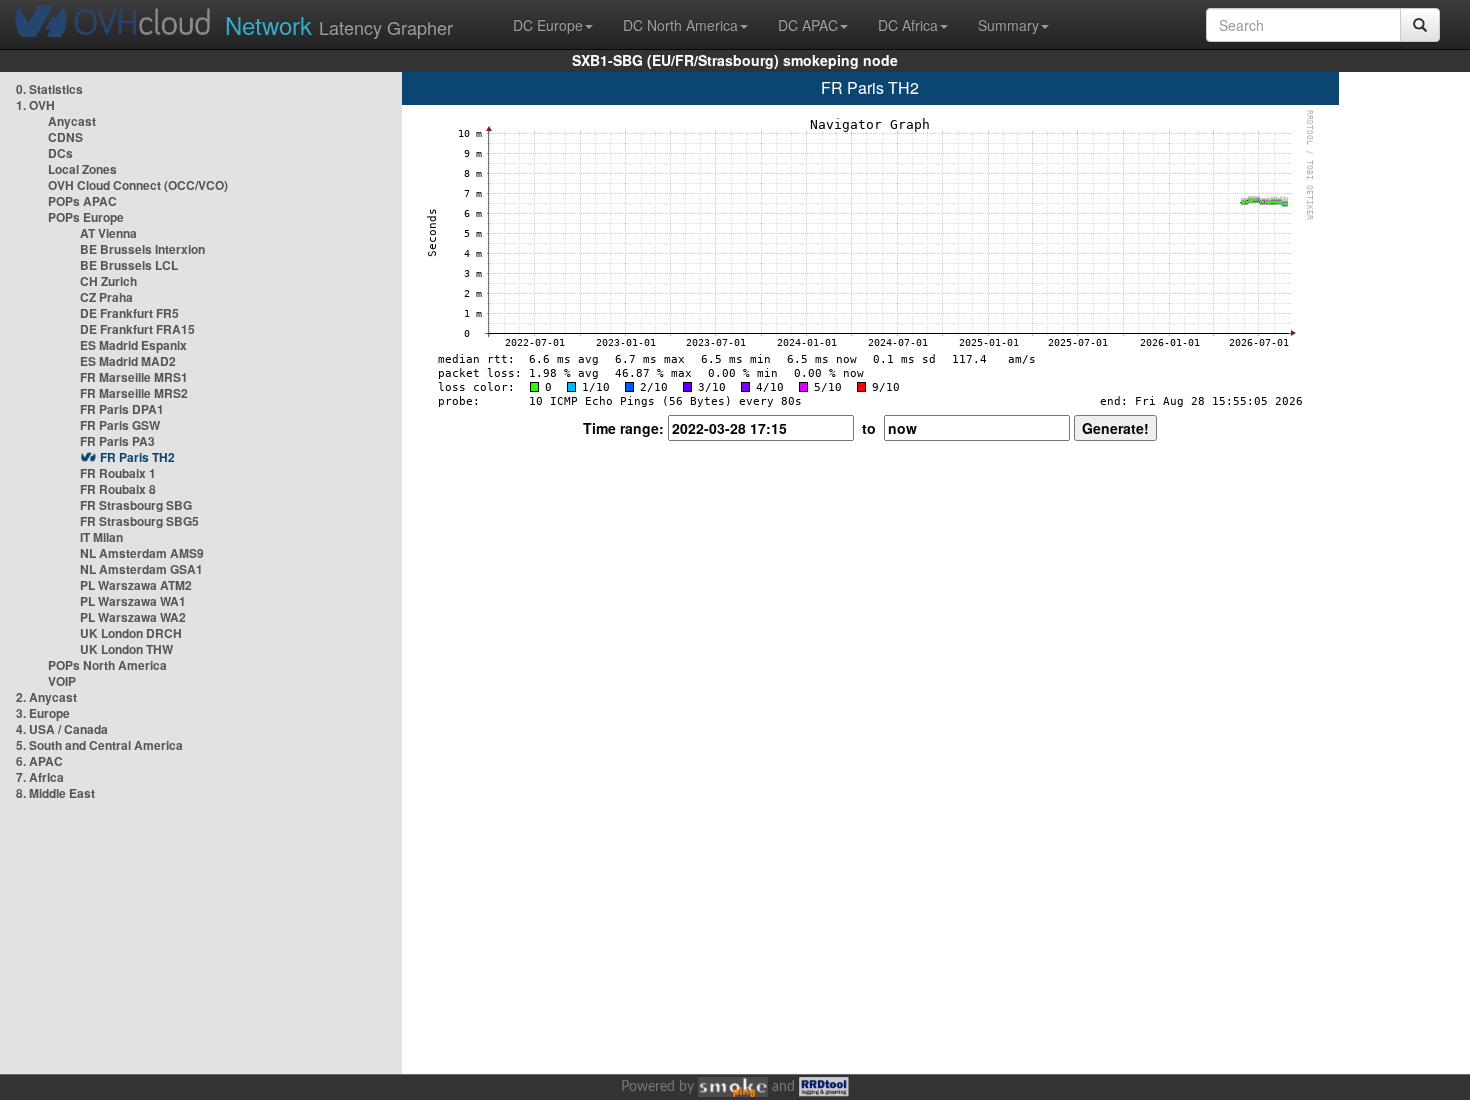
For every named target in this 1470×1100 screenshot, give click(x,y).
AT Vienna (108, 233)
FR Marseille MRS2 (134, 393)
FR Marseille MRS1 (134, 377)
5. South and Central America (99, 745)
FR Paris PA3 (117, 441)
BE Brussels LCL (129, 265)
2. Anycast (46, 697)
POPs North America (107, 665)
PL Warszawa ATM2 (136, 585)
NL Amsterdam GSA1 (141, 569)
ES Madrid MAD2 (128, 361)
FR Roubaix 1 (118, 473)
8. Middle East (55, 793)
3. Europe (43, 713)
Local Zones (82, 169)
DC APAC (808, 25)
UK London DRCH (131, 633)
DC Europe (548, 25)
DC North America (680, 25)
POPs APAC (82, 201)
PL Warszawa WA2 (133, 617)
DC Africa (908, 25)
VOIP (62, 681)
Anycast (72, 121)
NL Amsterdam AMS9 (142, 553)
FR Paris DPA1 (122, 409)
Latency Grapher (339, 24)
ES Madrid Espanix (133, 345)
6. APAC (39, 761)
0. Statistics (49, 89)
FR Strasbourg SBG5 (139, 521)
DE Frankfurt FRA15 (137, 329)
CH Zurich (108, 281)
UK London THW (126, 649)
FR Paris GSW (120, 425)
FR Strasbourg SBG (136, 505)
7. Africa (40, 777)
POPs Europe (86, 217)
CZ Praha (106, 297)
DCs (60, 153)
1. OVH (35, 105)
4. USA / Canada (62, 729)
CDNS (65, 137)
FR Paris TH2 (137, 457)
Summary (1008, 25)
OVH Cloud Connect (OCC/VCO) (138, 185)
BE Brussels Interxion (142, 249)
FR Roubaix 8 (118, 489)
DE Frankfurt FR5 (129, 313)
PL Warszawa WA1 (133, 601)
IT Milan (101, 537)
